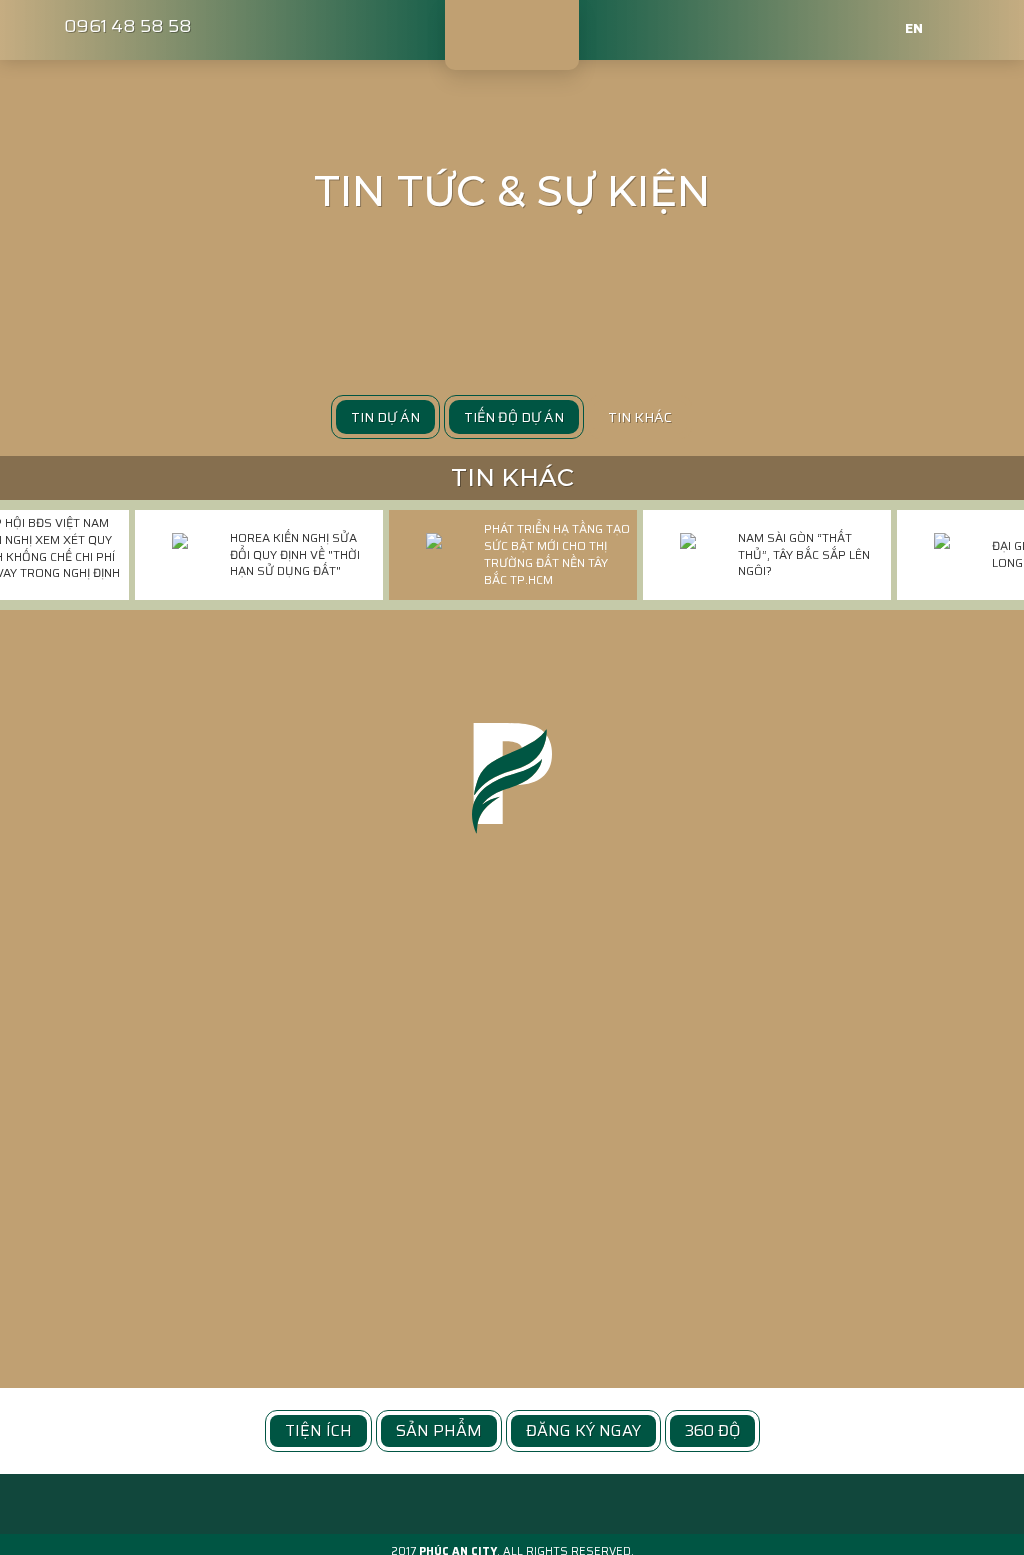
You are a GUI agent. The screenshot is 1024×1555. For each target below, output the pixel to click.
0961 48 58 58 (128, 26)
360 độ (712, 1430)
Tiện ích (318, 1430)
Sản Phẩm (439, 1430)
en (914, 28)
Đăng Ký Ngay (583, 1430)
